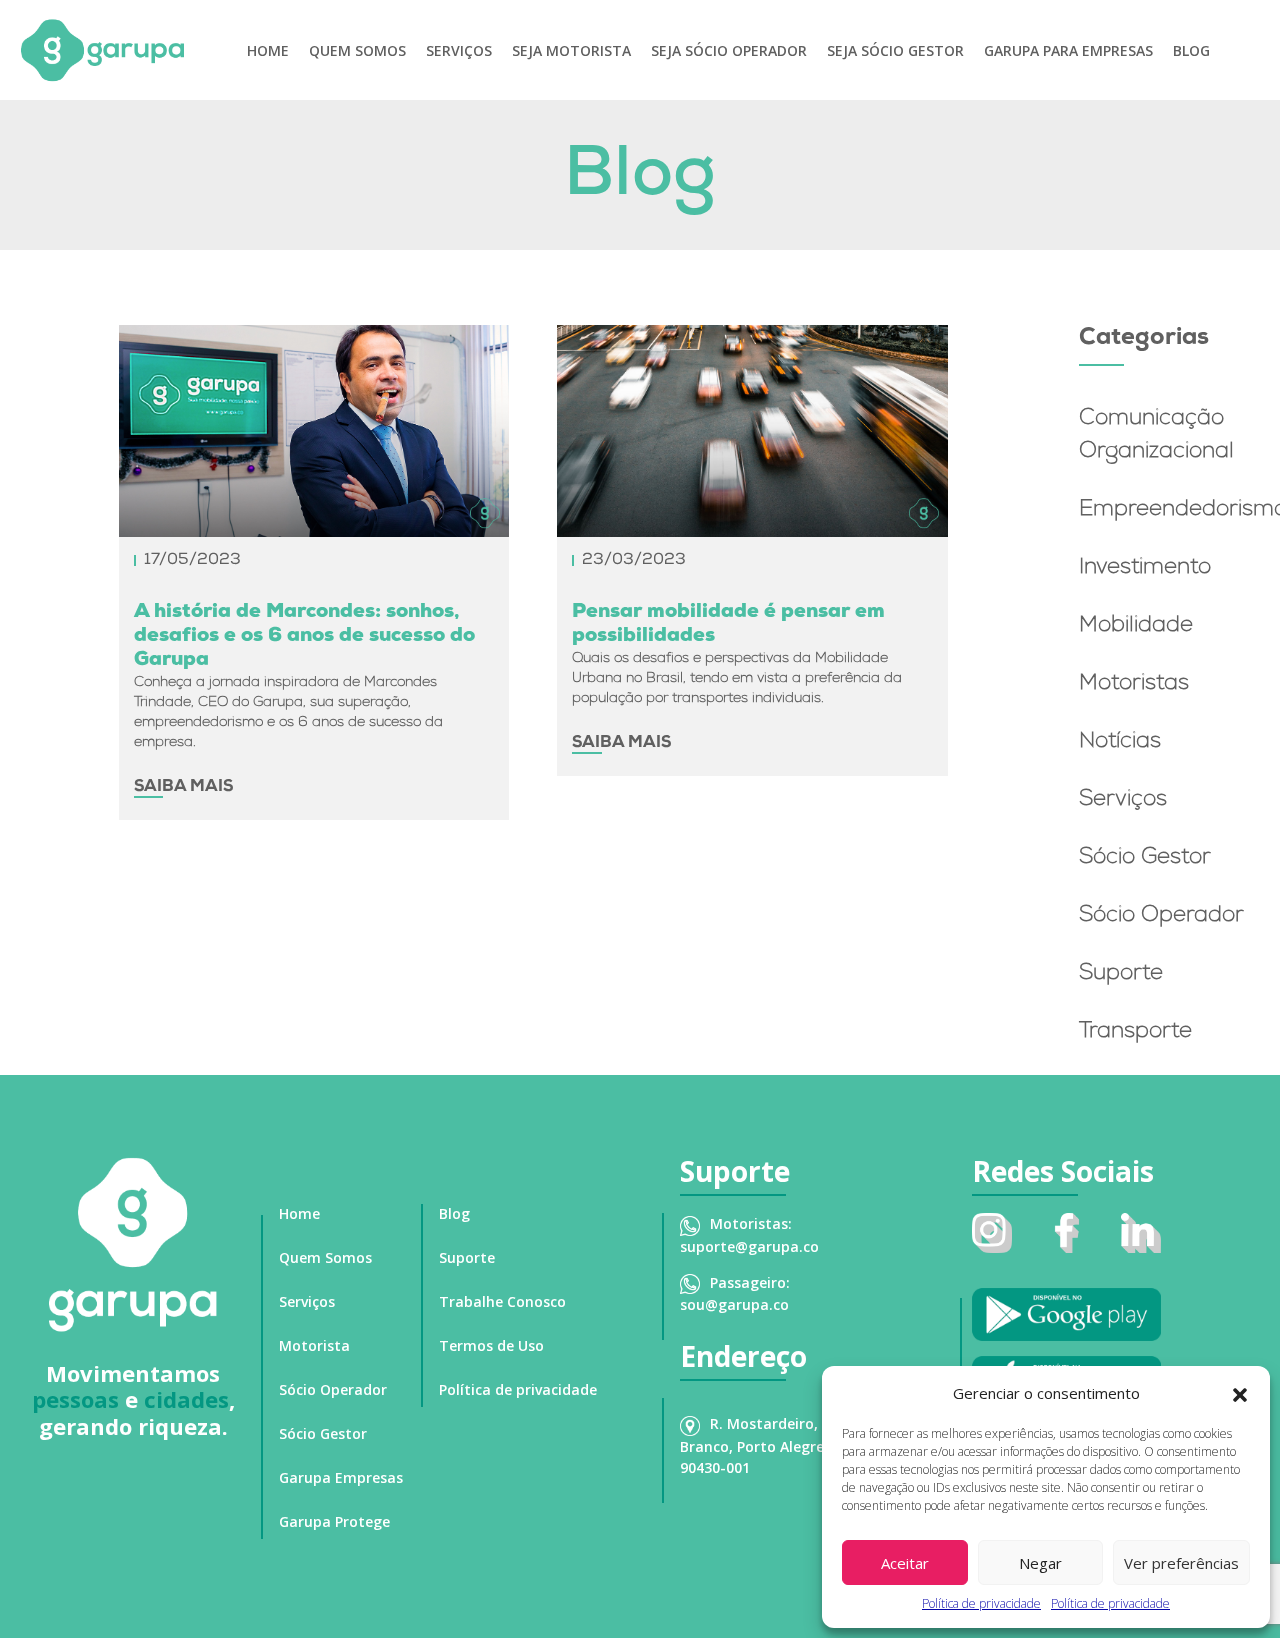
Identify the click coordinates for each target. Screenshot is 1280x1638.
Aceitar (905, 1563)
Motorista (314, 1345)
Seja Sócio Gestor (895, 50)
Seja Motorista (571, 50)
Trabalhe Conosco (502, 1301)
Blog (1191, 50)
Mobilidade (1136, 627)
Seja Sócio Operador (729, 50)
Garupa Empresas (341, 1477)
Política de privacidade (981, 1603)
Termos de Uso (491, 1345)
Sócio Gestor (1145, 859)
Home (268, 50)
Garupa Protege (334, 1521)
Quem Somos (357, 50)
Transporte (1135, 1033)
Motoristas (1134, 685)
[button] (1240, 1393)
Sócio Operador (1161, 917)
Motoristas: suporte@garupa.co (749, 1234)
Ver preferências (1181, 1563)
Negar (1040, 1563)
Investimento (1145, 569)
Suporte (1121, 975)
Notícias (1120, 743)
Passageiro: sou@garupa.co (735, 1293)
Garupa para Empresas (1068, 50)
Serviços (459, 50)
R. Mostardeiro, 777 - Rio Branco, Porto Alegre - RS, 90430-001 (781, 1445)
